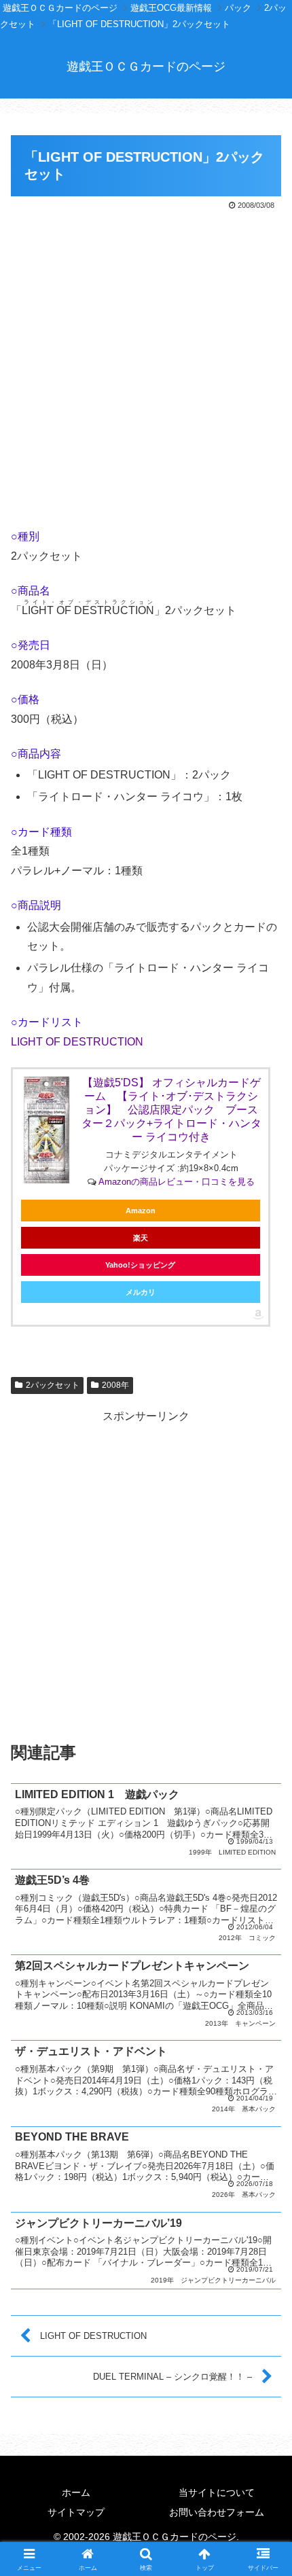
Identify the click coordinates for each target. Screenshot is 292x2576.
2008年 (115, 1385)
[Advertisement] (146, 366)
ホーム (76, 2492)
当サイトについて (217, 2492)
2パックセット (53, 1385)
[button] (264, 1972)
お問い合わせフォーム (217, 2512)
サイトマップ (76, 2512)
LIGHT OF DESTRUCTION (77, 1042)
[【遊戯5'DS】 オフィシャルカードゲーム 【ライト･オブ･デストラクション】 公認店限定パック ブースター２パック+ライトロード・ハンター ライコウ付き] (47, 1130)
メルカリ (141, 1292)
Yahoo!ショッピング (140, 1265)
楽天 (141, 1238)
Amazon (141, 1211)
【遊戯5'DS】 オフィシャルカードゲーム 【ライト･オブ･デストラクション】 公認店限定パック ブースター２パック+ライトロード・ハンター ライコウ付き (171, 1110)
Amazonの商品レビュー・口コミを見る (177, 1182)
